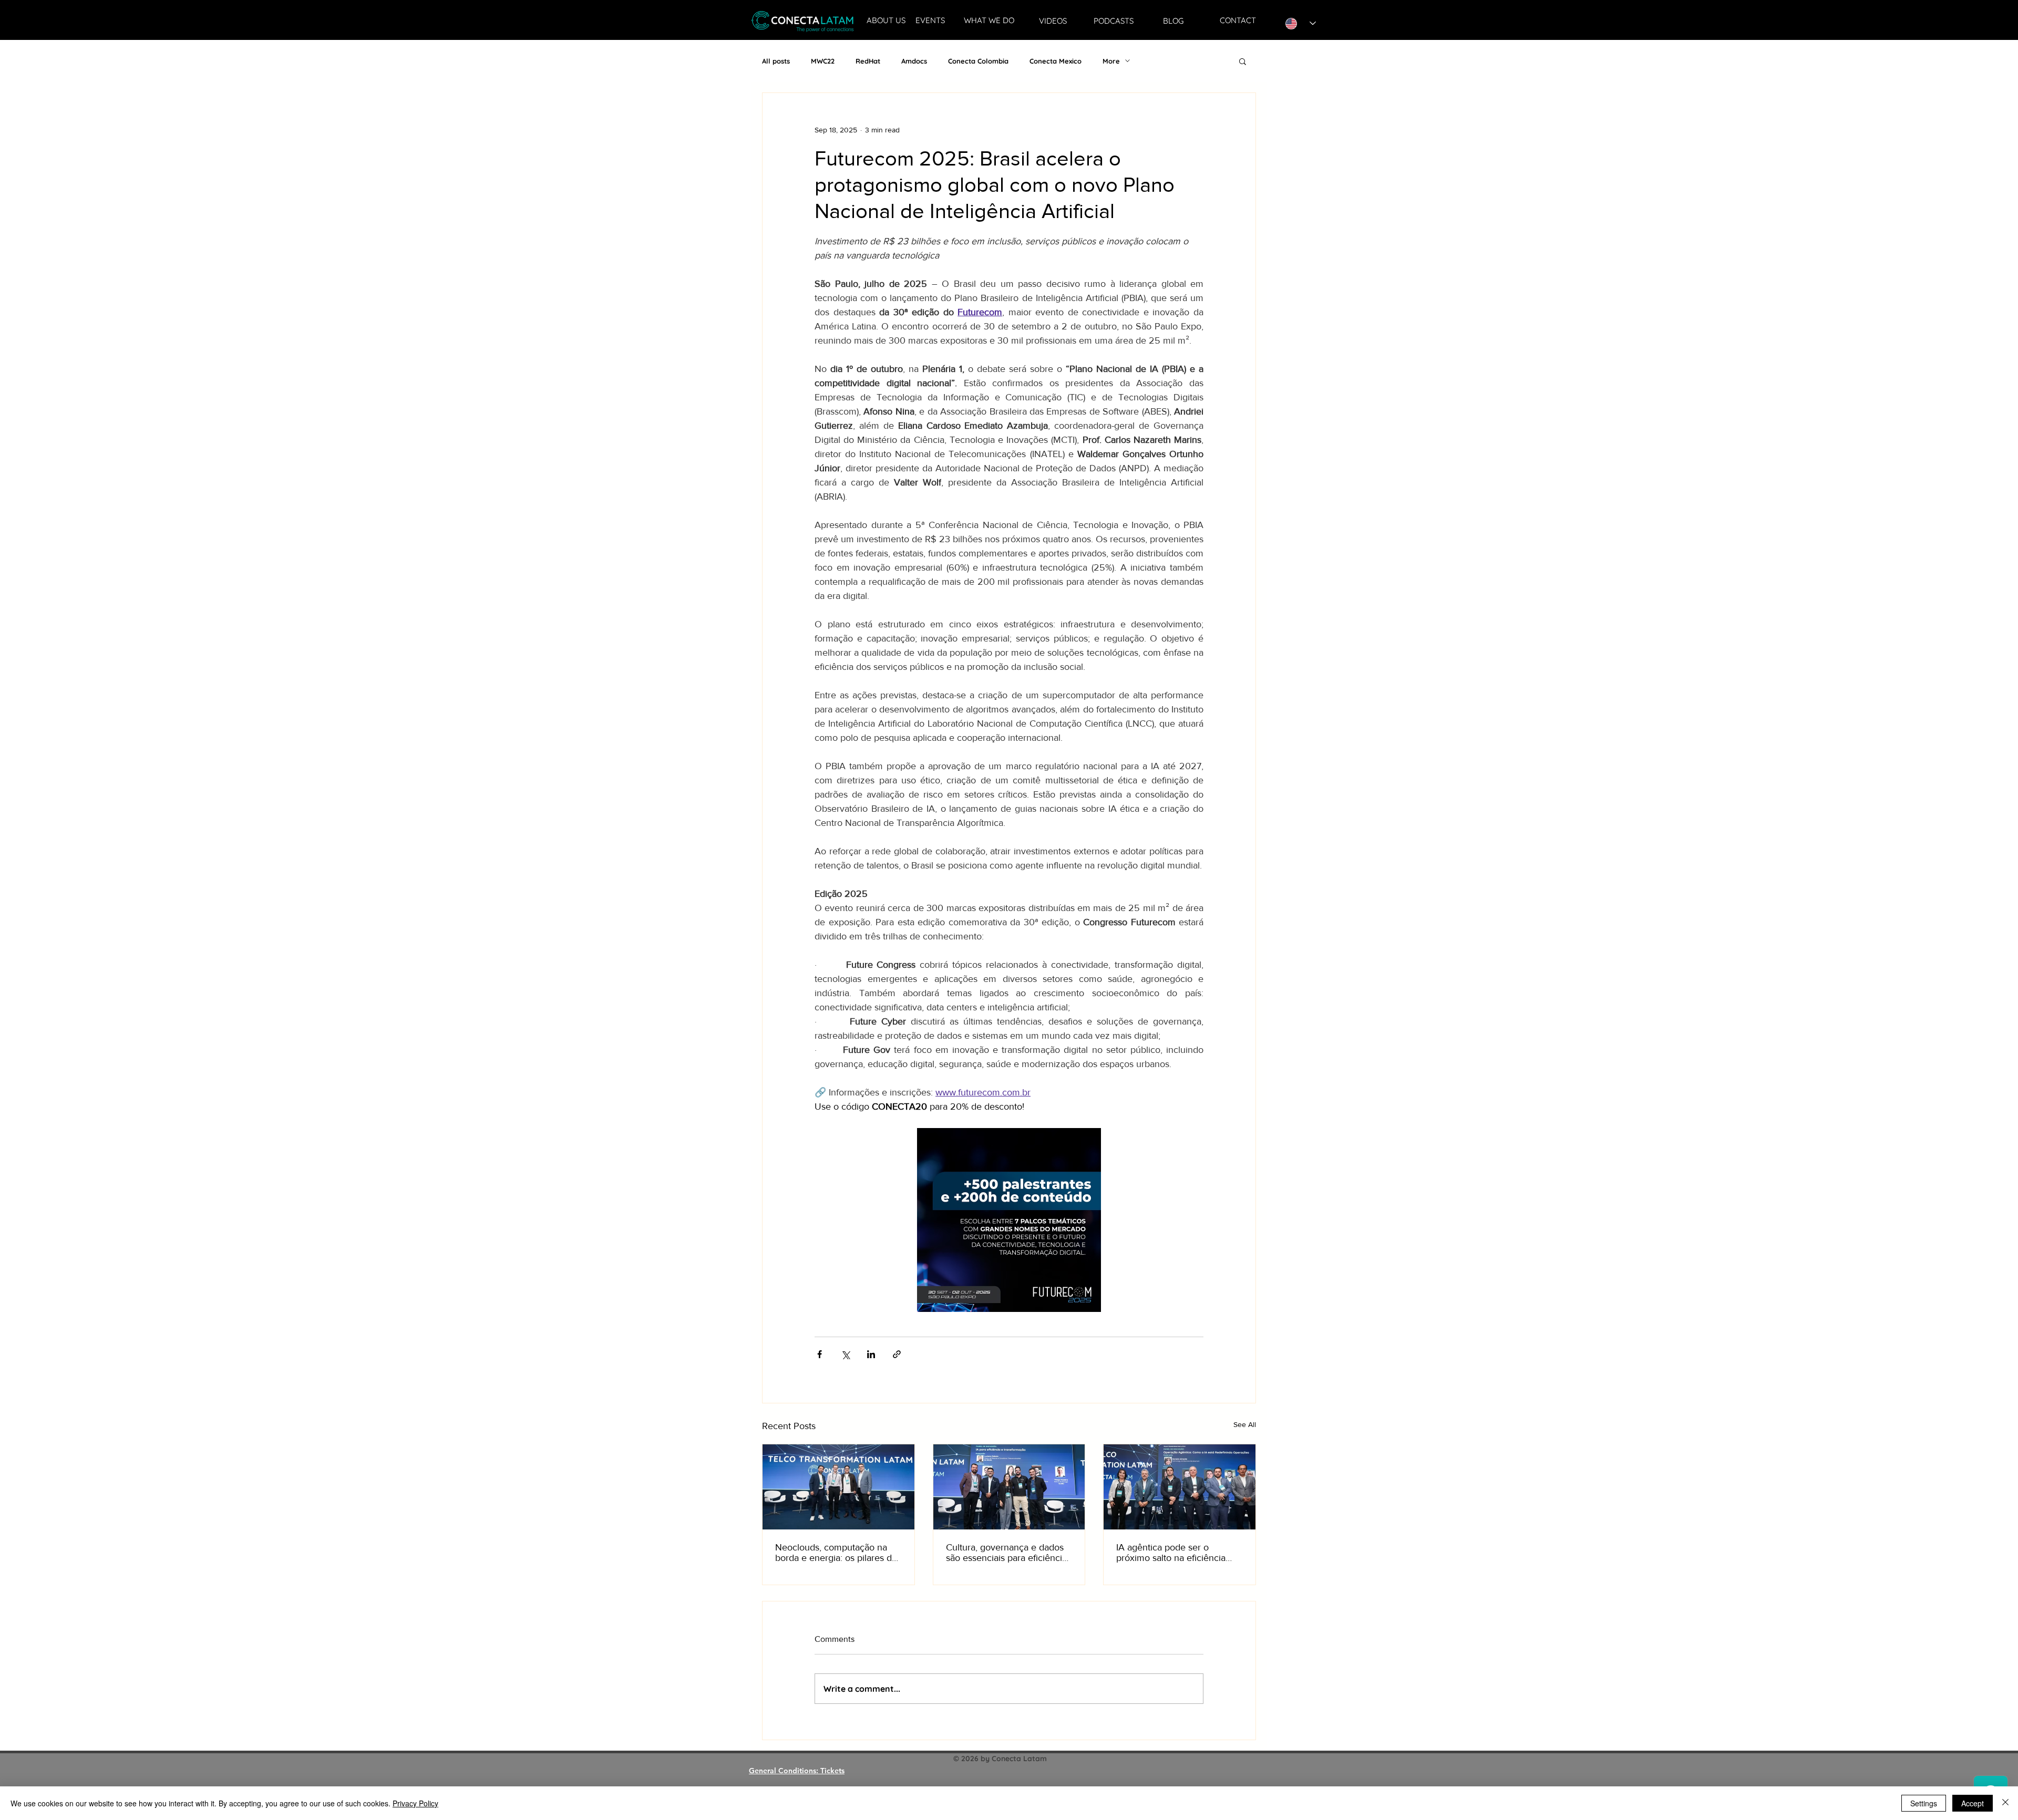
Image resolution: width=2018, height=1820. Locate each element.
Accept (1973, 1803)
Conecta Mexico (1056, 61)
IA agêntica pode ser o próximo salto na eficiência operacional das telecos (1171, 1553)
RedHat (868, 61)
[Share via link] (897, 1354)
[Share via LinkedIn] (871, 1354)
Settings (1924, 1803)
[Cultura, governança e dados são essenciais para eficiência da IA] (1009, 1487)
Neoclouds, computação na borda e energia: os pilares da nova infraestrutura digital (836, 1553)
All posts (776, 61)
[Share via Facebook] (820, 1354)
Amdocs (914, 61)
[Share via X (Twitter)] (845, 1354)
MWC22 (823, 61)
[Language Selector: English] (1301, 23)
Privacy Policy (415, 1803)
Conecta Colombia (978, 61)
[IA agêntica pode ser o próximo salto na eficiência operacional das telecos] (1180, 1487)
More (1111, 61)
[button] (1243, 61)
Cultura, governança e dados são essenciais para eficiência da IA (1006, 1553)
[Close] (2005, 1803)
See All (1245, 1424)
